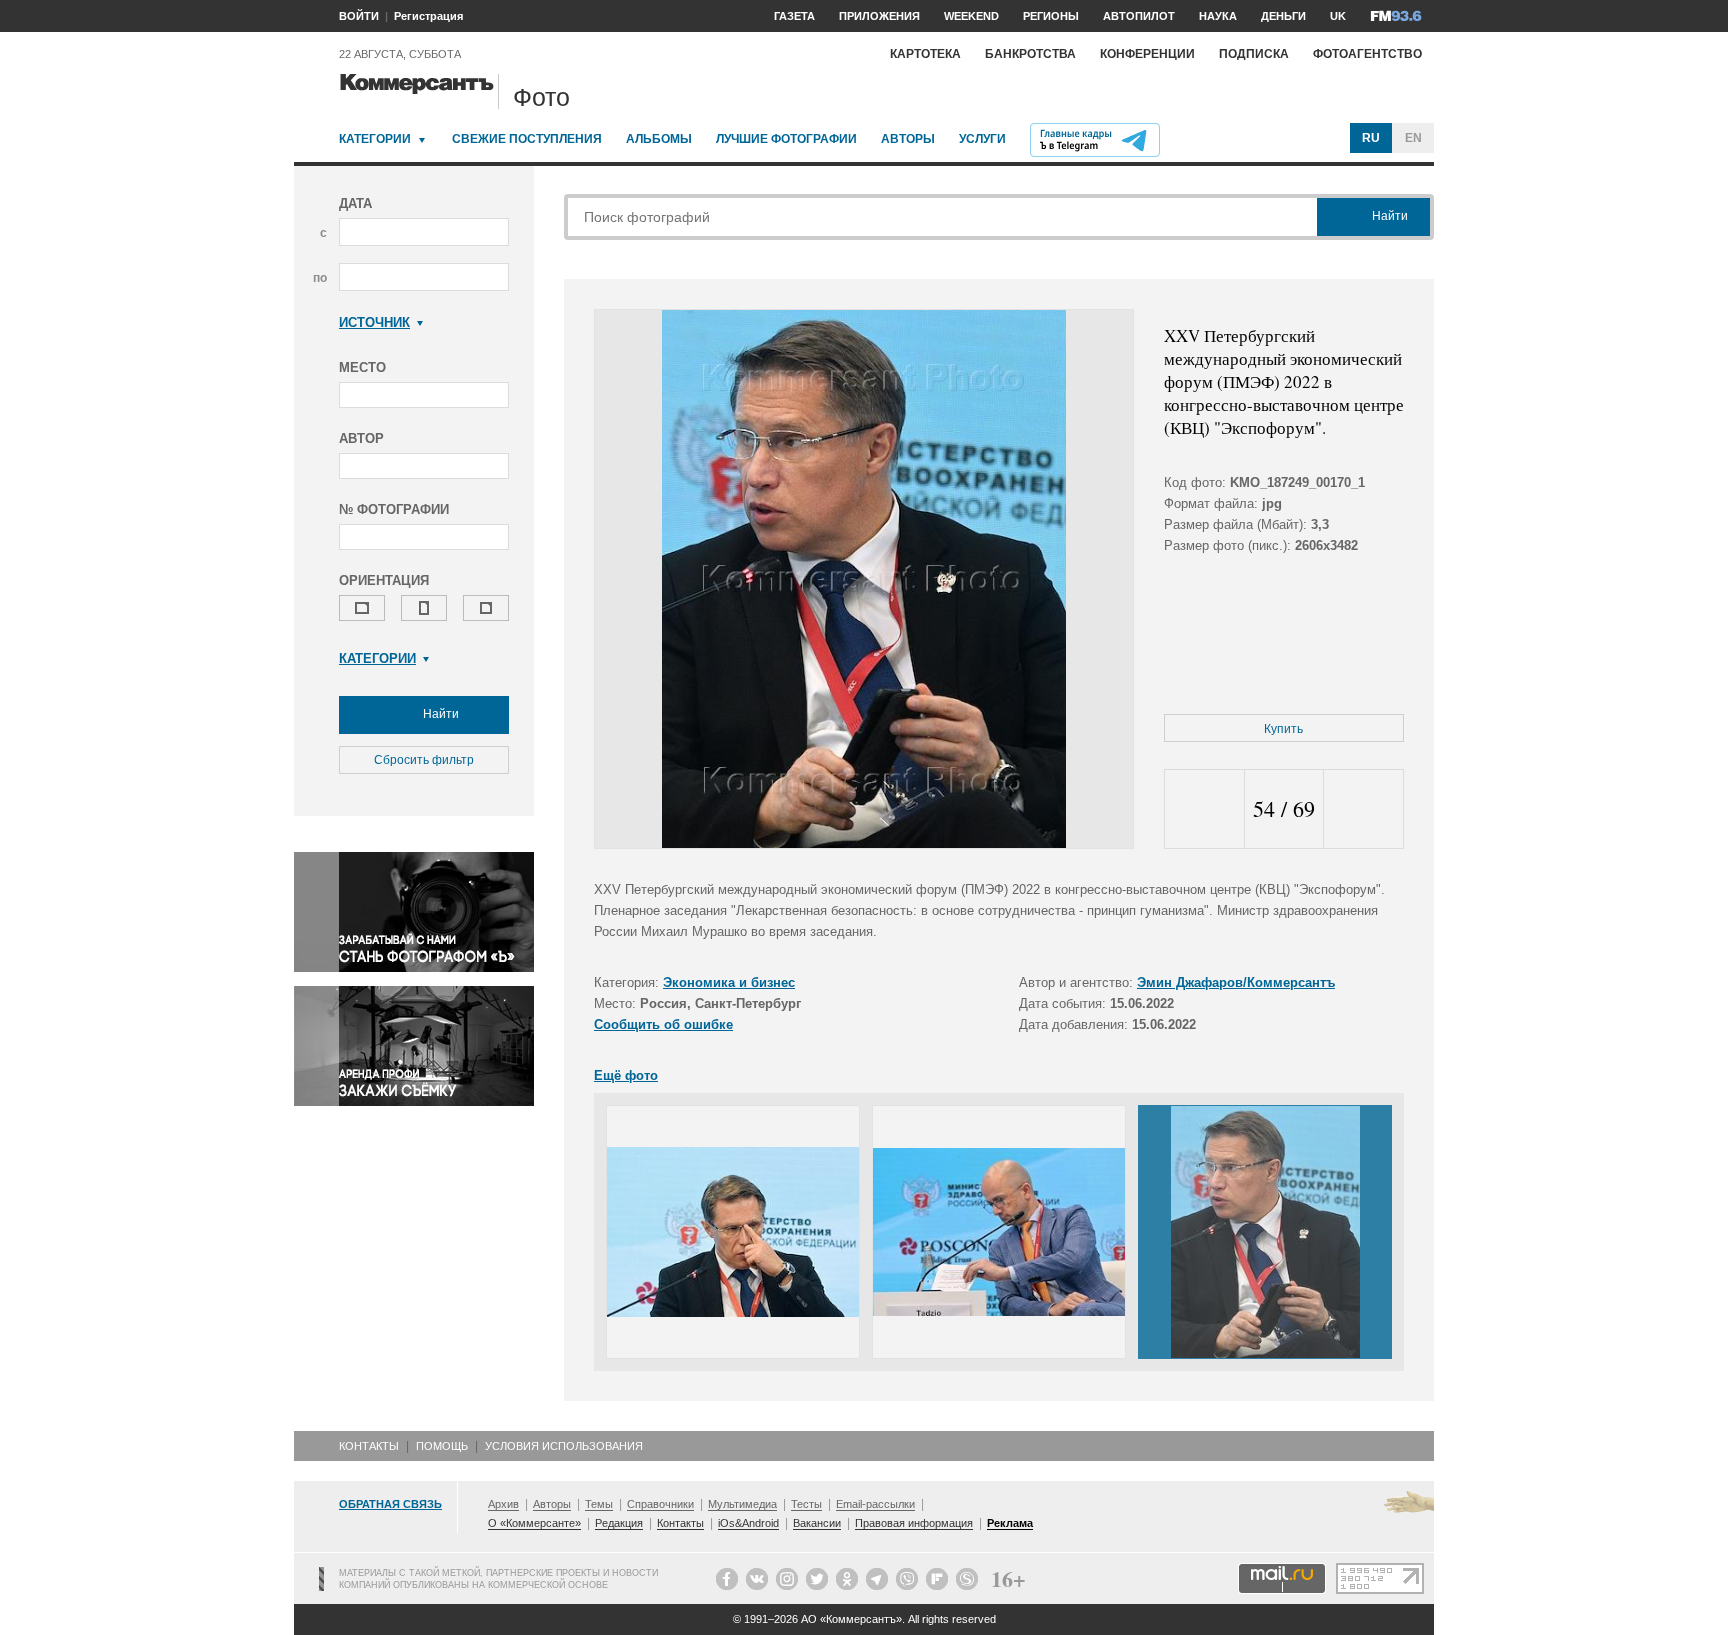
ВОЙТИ (359, 16)
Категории (375, 139)
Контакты (369, 1446)
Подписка (1254, 54)
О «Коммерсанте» (534, 1523)
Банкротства (1030, 54)
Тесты (806, 1504)
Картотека (925, 54)
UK (1338, 16)
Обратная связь (390, 1504)
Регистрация (428, 16)
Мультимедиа (742, 1504)
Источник (374, 322)
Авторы (908, 139)
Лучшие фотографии (786, 139)
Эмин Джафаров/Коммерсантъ (1236, 982)
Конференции (1147, 54)
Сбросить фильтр (424, 760)
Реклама (1010, 1523)
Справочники (660, 1504)
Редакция (619, 1523)
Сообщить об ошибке (663, 1024)
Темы (599, 1504)
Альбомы (659, 139)
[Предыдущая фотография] (1204, 809)
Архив (503, 1504)
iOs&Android (748, 1523)
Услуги (982, 139)
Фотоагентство (1367, 54)
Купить (1283, 729)
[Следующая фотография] (1363, 809)
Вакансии (817, 1523)
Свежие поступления (527, 139)
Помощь (442, 1446)
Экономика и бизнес (729, 982)
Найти (439, 714)
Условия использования (564, 1446)
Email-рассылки (875, 1504)
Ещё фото (626, 1075)
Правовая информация (914, 1523)
